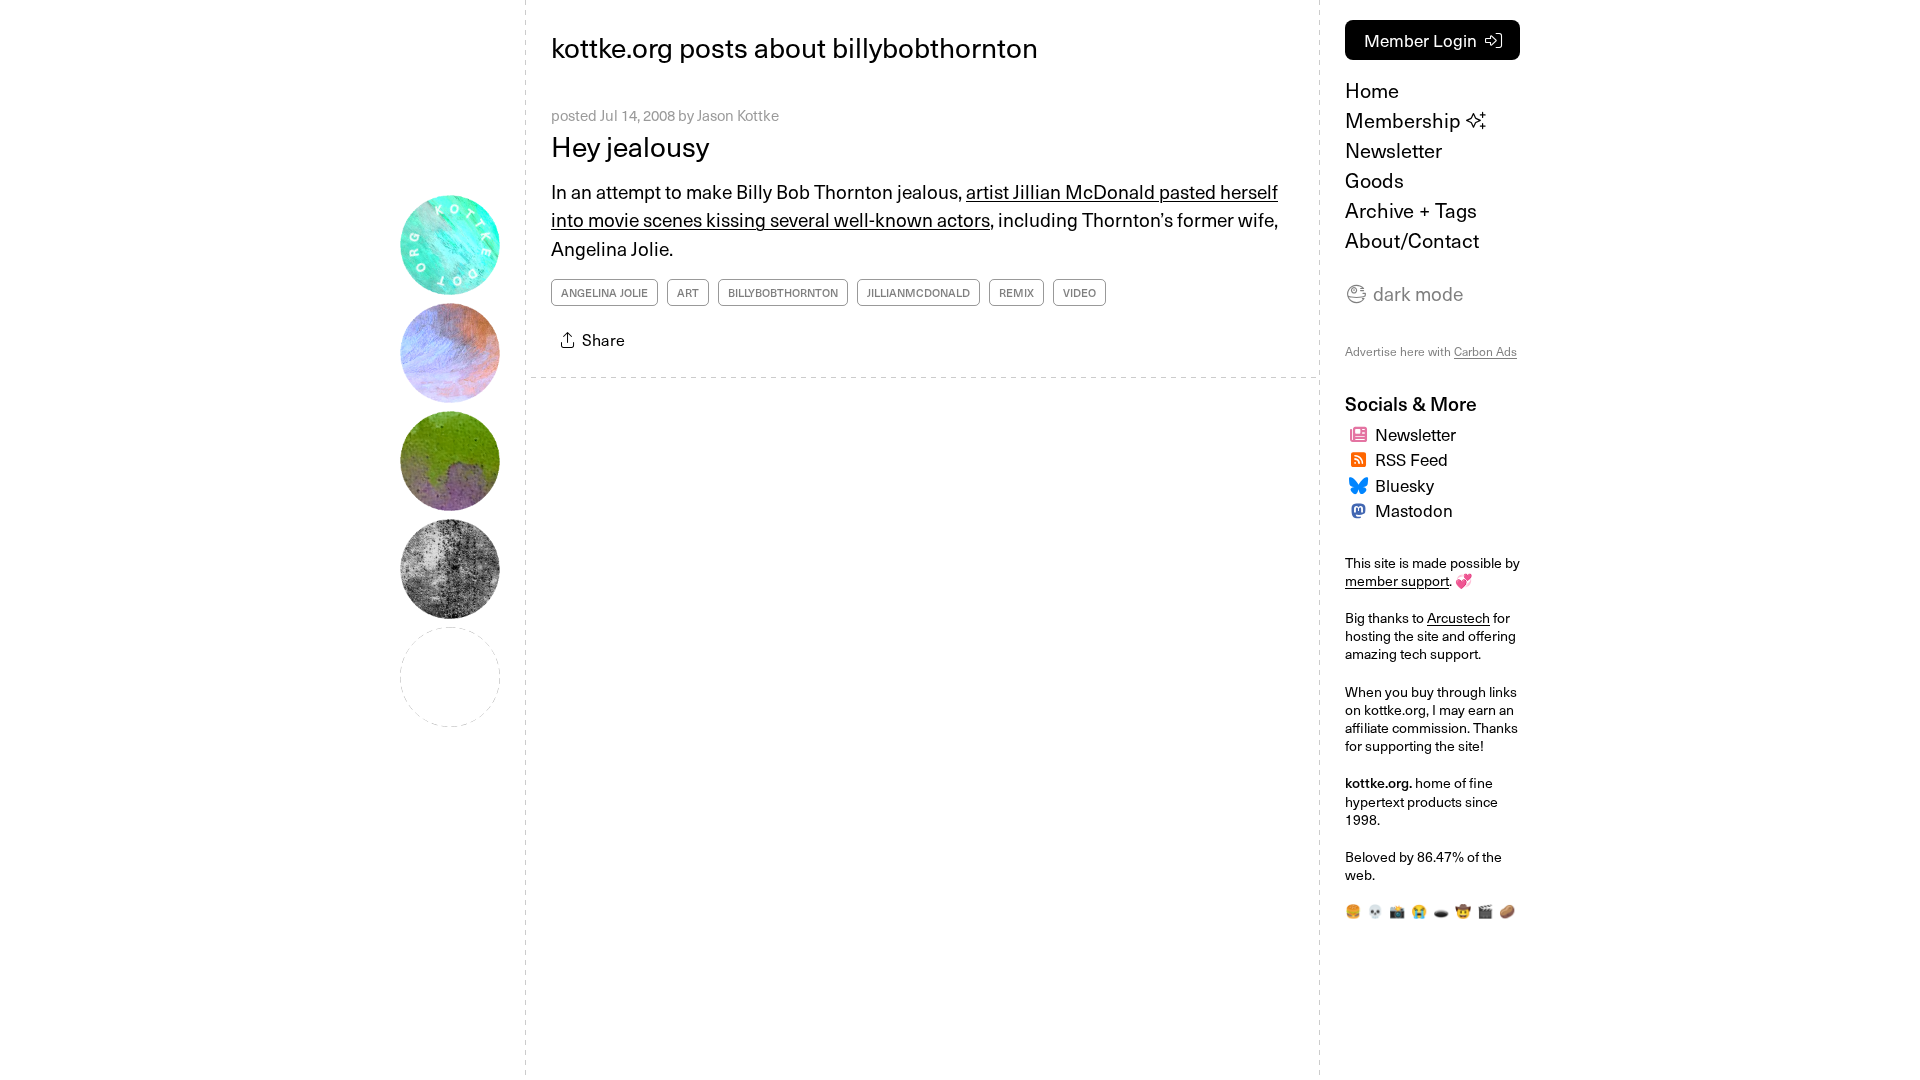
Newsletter (1393, 150)
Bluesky (1404, 485)
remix (1016, 292)
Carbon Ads (1485, 351)
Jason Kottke (738, 115)
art (688, 292)
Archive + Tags (1411, 210)
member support (1397, 580)
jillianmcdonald (918, 292)
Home (1372, 90)
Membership (1405, 120)
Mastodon (1414, 510)
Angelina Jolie (604, 292)
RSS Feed (1411, 459)
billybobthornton (783, 292)
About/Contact (1412, 240)
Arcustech (1458, 617)
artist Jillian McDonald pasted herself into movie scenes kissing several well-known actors (914, 205)
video (1079, 292)
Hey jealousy (630, 145)
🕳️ (1441, 910)
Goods (1374, 180)
